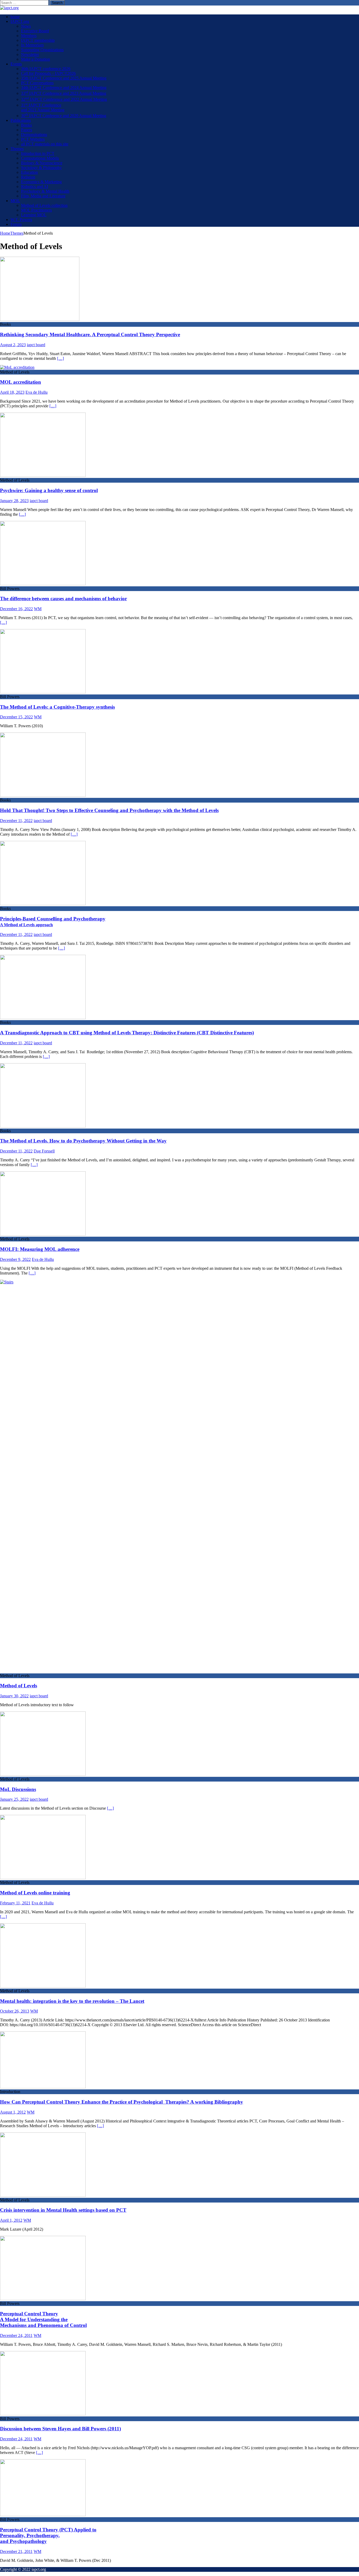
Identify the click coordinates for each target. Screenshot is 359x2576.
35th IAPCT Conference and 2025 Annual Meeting (64, 78)
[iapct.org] (9, 8)
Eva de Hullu (37, 392)
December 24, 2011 (16, 2335)
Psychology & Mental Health (45, 191)
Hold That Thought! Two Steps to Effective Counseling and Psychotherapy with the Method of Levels (109, 810)
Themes (17, 149)
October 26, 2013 (15, 2011)
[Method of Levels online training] (43, 1878)
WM (38, 609)
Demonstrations (34, 135)
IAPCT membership (38, 40)
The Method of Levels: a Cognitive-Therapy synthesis (57, 707)
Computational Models (40, 158)
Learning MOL (34, 215)
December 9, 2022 (15, 1259)
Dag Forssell (44, 1151)
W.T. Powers (21, 220)
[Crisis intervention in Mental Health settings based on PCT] (43, 2195)
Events (16, 64)
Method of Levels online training (35, 1893)
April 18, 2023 (12, 392)
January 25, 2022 (14, 1799)
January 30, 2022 (14, 1696)
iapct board (36, 345)
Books (26, 125)
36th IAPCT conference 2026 (46, 69)
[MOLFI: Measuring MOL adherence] (43, 1234)
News (26, 26)
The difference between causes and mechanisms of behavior (63, 599)
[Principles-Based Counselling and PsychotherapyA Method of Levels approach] (43, 904)
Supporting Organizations (42, 50)
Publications (21, 120)
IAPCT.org (20, 21)
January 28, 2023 (14, 501)
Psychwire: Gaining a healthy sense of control (49, 490)
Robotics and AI (35, 186)
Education (29, 172)
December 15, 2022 (16, 717)
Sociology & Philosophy (41, 168)
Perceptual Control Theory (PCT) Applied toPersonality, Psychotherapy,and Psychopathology (48, 2535)
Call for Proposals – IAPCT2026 (48, 73)
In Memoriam (32, 45)
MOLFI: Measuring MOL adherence (40, 1249)
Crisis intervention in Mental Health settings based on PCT (63, 2210)
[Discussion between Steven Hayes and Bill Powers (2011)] (43, 2414)
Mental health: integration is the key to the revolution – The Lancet (72, 2001)
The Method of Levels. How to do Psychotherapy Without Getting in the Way (83, 1141)
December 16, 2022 (16, 609)
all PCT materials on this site (45, 144)
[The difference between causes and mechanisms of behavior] (43, 584)
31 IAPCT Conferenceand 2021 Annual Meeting (43, 107)
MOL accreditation (20, 382)
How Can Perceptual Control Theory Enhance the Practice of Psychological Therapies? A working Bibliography (122, 2102)
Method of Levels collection (44, 205)
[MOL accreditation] (17, 367)
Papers (27, 130)
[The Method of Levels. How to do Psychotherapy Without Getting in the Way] (43, 1126)
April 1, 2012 (11, 2220)
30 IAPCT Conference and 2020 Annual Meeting (64, 116)
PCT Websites (33, 139)
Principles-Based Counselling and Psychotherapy (53, 921)
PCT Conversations (37, 83)
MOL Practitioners (36, 210)
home (15, 17)
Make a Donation (35, 59)
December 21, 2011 (16, 2551)
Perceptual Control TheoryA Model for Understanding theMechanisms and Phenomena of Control (43, 2319)
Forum (16, 224)
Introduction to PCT (38, 153)
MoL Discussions (18, 1789)
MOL (15, 201)
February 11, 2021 (15, 1903)
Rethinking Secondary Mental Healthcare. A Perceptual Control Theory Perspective (90, 334)
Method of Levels (19, 1686)
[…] (60, 358)
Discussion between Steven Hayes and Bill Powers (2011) (60, 2429)
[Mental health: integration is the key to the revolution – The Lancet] (43, 1986)
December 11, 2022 (16, 821)
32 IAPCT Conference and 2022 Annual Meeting (64, 99)
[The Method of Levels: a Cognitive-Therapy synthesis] (43, 692)
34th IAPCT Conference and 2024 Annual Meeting (64, 88)
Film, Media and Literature (43, 196)
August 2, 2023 (13, 345)
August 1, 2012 (13, 2112)
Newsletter (30, 54)
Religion (28, 177)
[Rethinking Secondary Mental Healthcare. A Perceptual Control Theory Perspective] (40, 320)
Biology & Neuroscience (42, 163)
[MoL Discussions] (43, 1774)
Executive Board (35, 31)
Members (29, 36)
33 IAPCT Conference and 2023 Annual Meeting (64, 93)
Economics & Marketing (41, 182)
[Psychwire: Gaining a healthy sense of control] (43, 475)
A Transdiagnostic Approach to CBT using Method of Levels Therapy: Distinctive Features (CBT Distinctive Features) (127, 1033)
